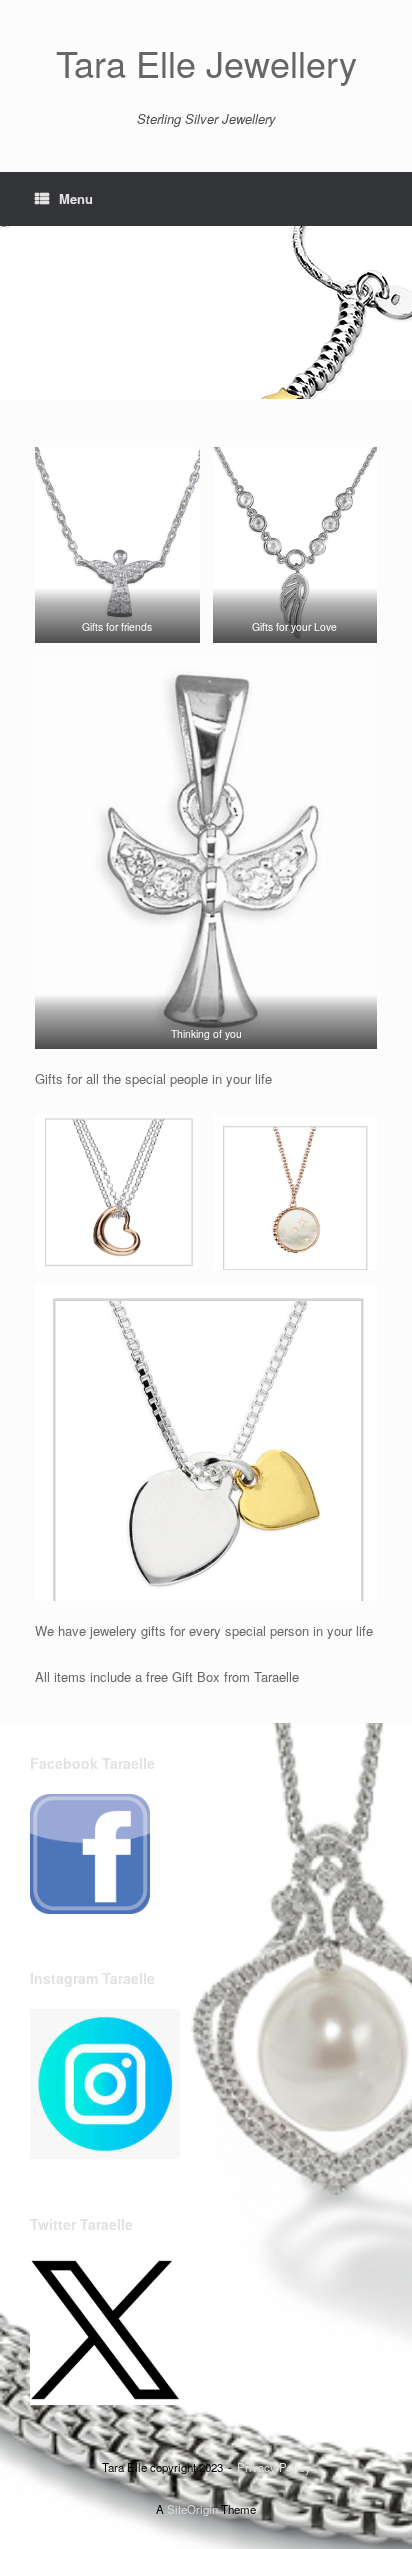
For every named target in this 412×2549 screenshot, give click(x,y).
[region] (206, 312)
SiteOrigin (192, 2509)
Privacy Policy (274, 2467)
